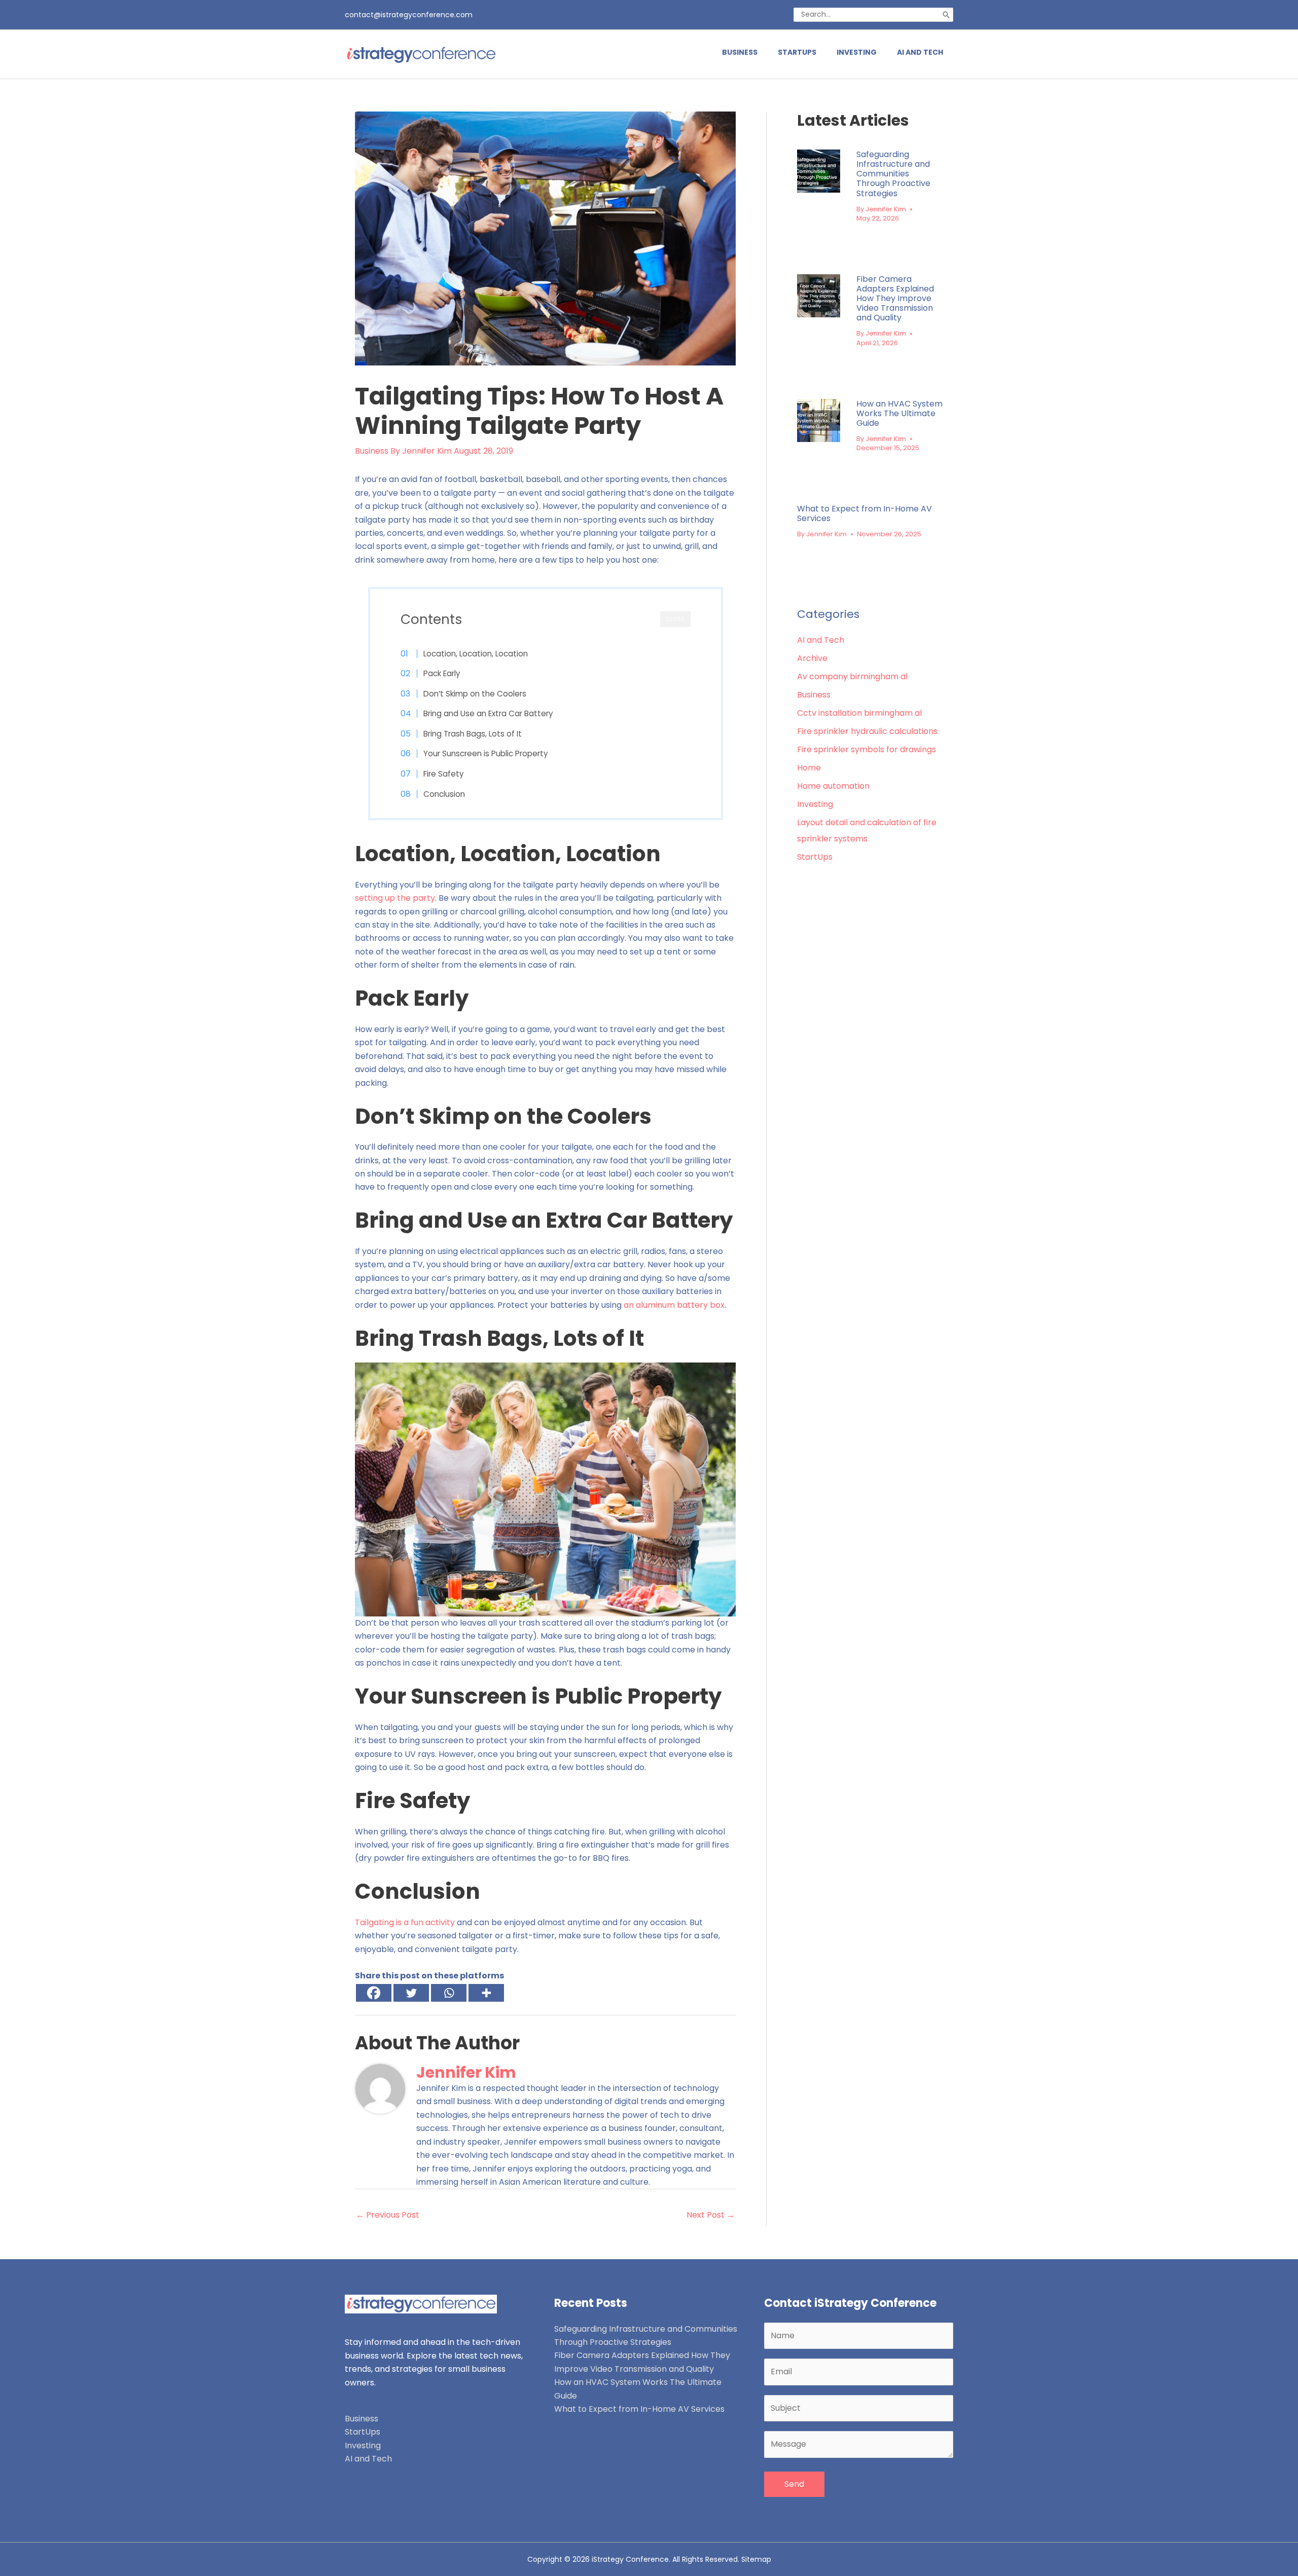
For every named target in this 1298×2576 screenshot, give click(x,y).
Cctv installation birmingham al (859, 713)
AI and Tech (821, 640)
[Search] (946, 15)
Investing (815, 804)
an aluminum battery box (674, 1305)
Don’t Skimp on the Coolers (475, 694)
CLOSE (675, 619)
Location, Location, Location (476, 654)
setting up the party (395, 898)
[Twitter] (411, 1993)
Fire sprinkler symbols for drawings (867, 749)
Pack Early (442, 673)
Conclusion (444, 794)
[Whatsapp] (449, 1993)
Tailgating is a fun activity (405, 1922)
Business (372, 451)
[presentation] (819, 171)
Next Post (711, 2215)
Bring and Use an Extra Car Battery (488, 713)
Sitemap (756, 2559)
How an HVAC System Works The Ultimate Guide (899, 413)
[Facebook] (374, 1993)
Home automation (833, 786)
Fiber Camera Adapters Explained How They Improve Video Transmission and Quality (895, 299)
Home (809, 768)
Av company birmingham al (852, 676)
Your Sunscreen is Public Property (486, 753)
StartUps (815, 857)
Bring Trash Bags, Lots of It (473, 734)
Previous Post (388, 2215)
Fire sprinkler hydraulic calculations (867, 731)
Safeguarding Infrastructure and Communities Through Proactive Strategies (893, 174)
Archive (812, 658)
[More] (486, 1993)
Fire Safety (444, 774)
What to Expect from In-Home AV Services (864, 513)
